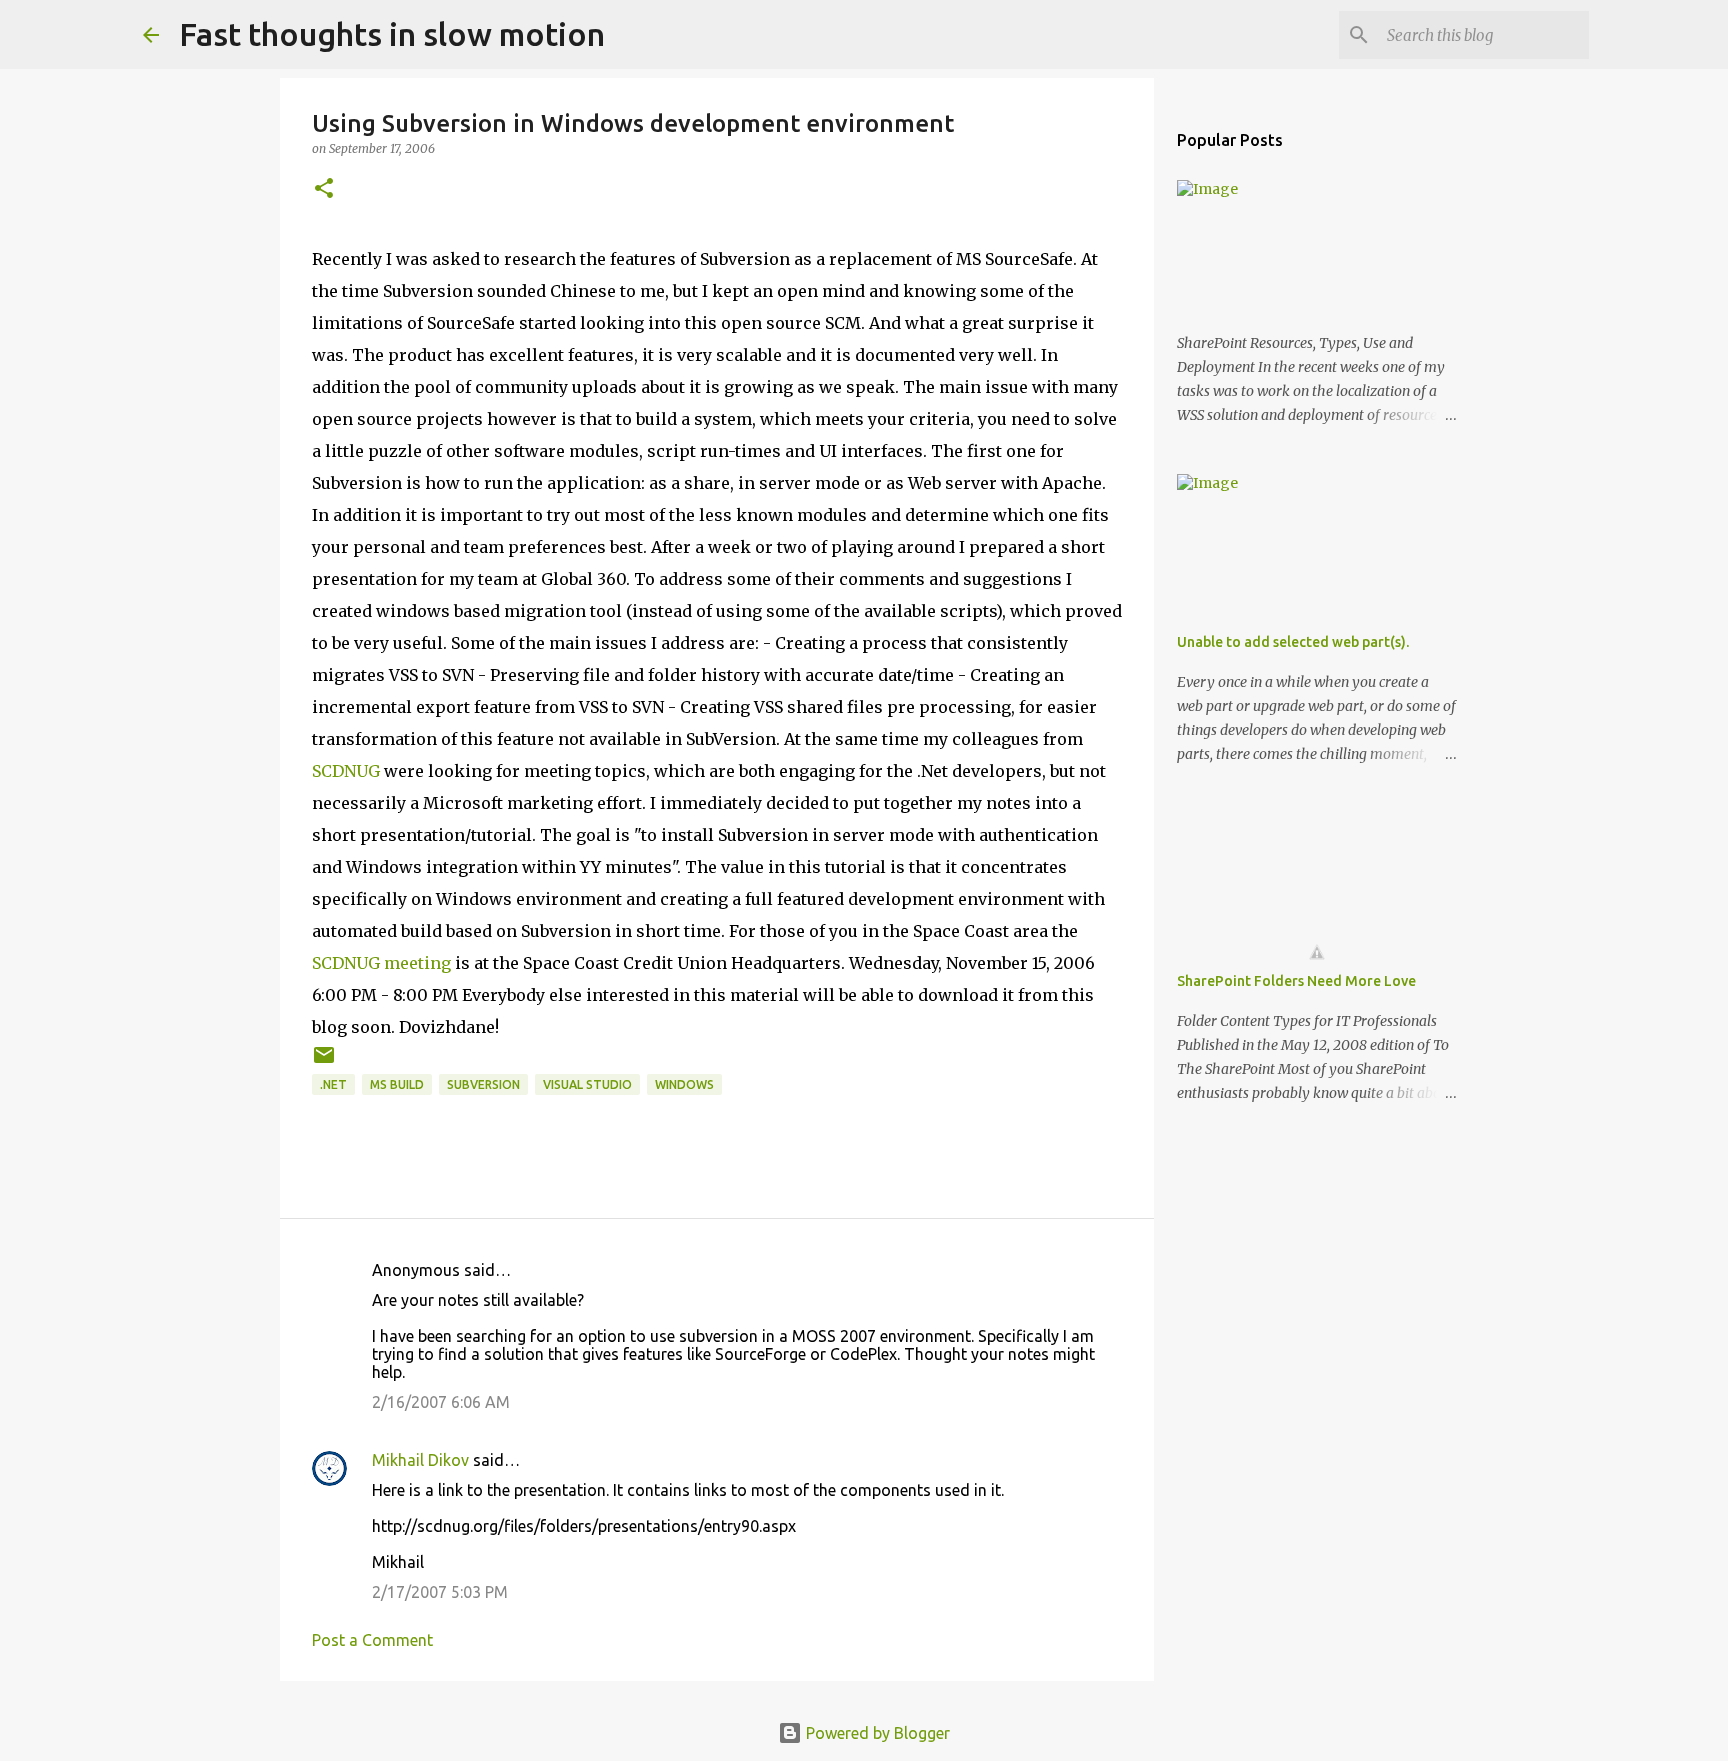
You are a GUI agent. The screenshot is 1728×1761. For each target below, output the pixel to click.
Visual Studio (587, 1084)
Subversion (483, 1084)
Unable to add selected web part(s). (1293, 642)
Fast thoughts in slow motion (392, 34)
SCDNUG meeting (381, 963)
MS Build (397, 1084)
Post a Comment (372, 1640)
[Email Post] (324, 1062)
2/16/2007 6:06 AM (441, 1402)
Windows (684, 1084)
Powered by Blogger (876, 1733)
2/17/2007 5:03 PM (440, 1592)
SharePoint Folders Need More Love (1296, 981)
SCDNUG (346, 771)
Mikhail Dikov (420, 1460)
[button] (324, 189)
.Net (333, 1084)
